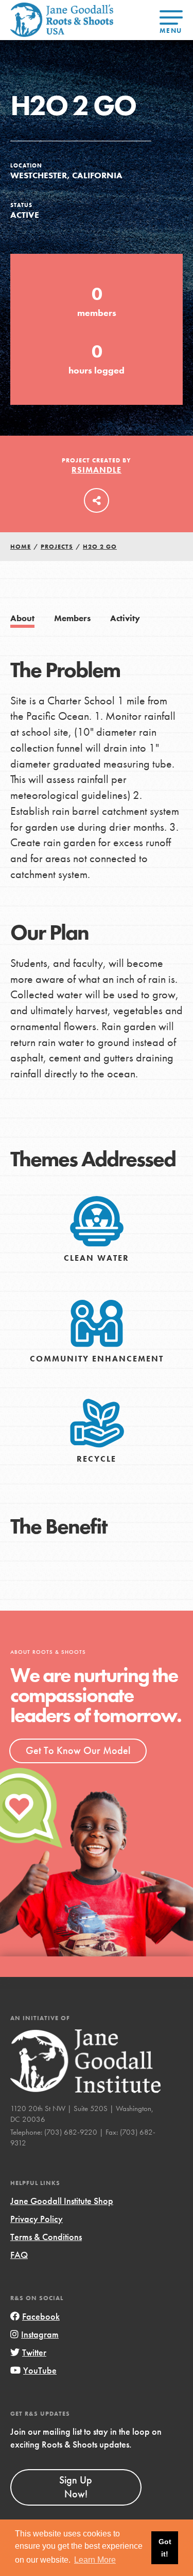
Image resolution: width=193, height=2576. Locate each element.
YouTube (40, 2370)
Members (72, 618)
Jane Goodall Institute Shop (62, 2201)
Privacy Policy (37, 2219)
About (22, 618)
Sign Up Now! (76, 2487)
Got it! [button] (165, 2548)
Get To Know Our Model (78, 1750)
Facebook (41, 2316)
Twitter (34, 2352)
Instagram (40, 2334)
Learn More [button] (95, 2560)
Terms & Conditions (46, 2237)
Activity (125, 618)
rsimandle (97, 470)
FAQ (19, 2255)
